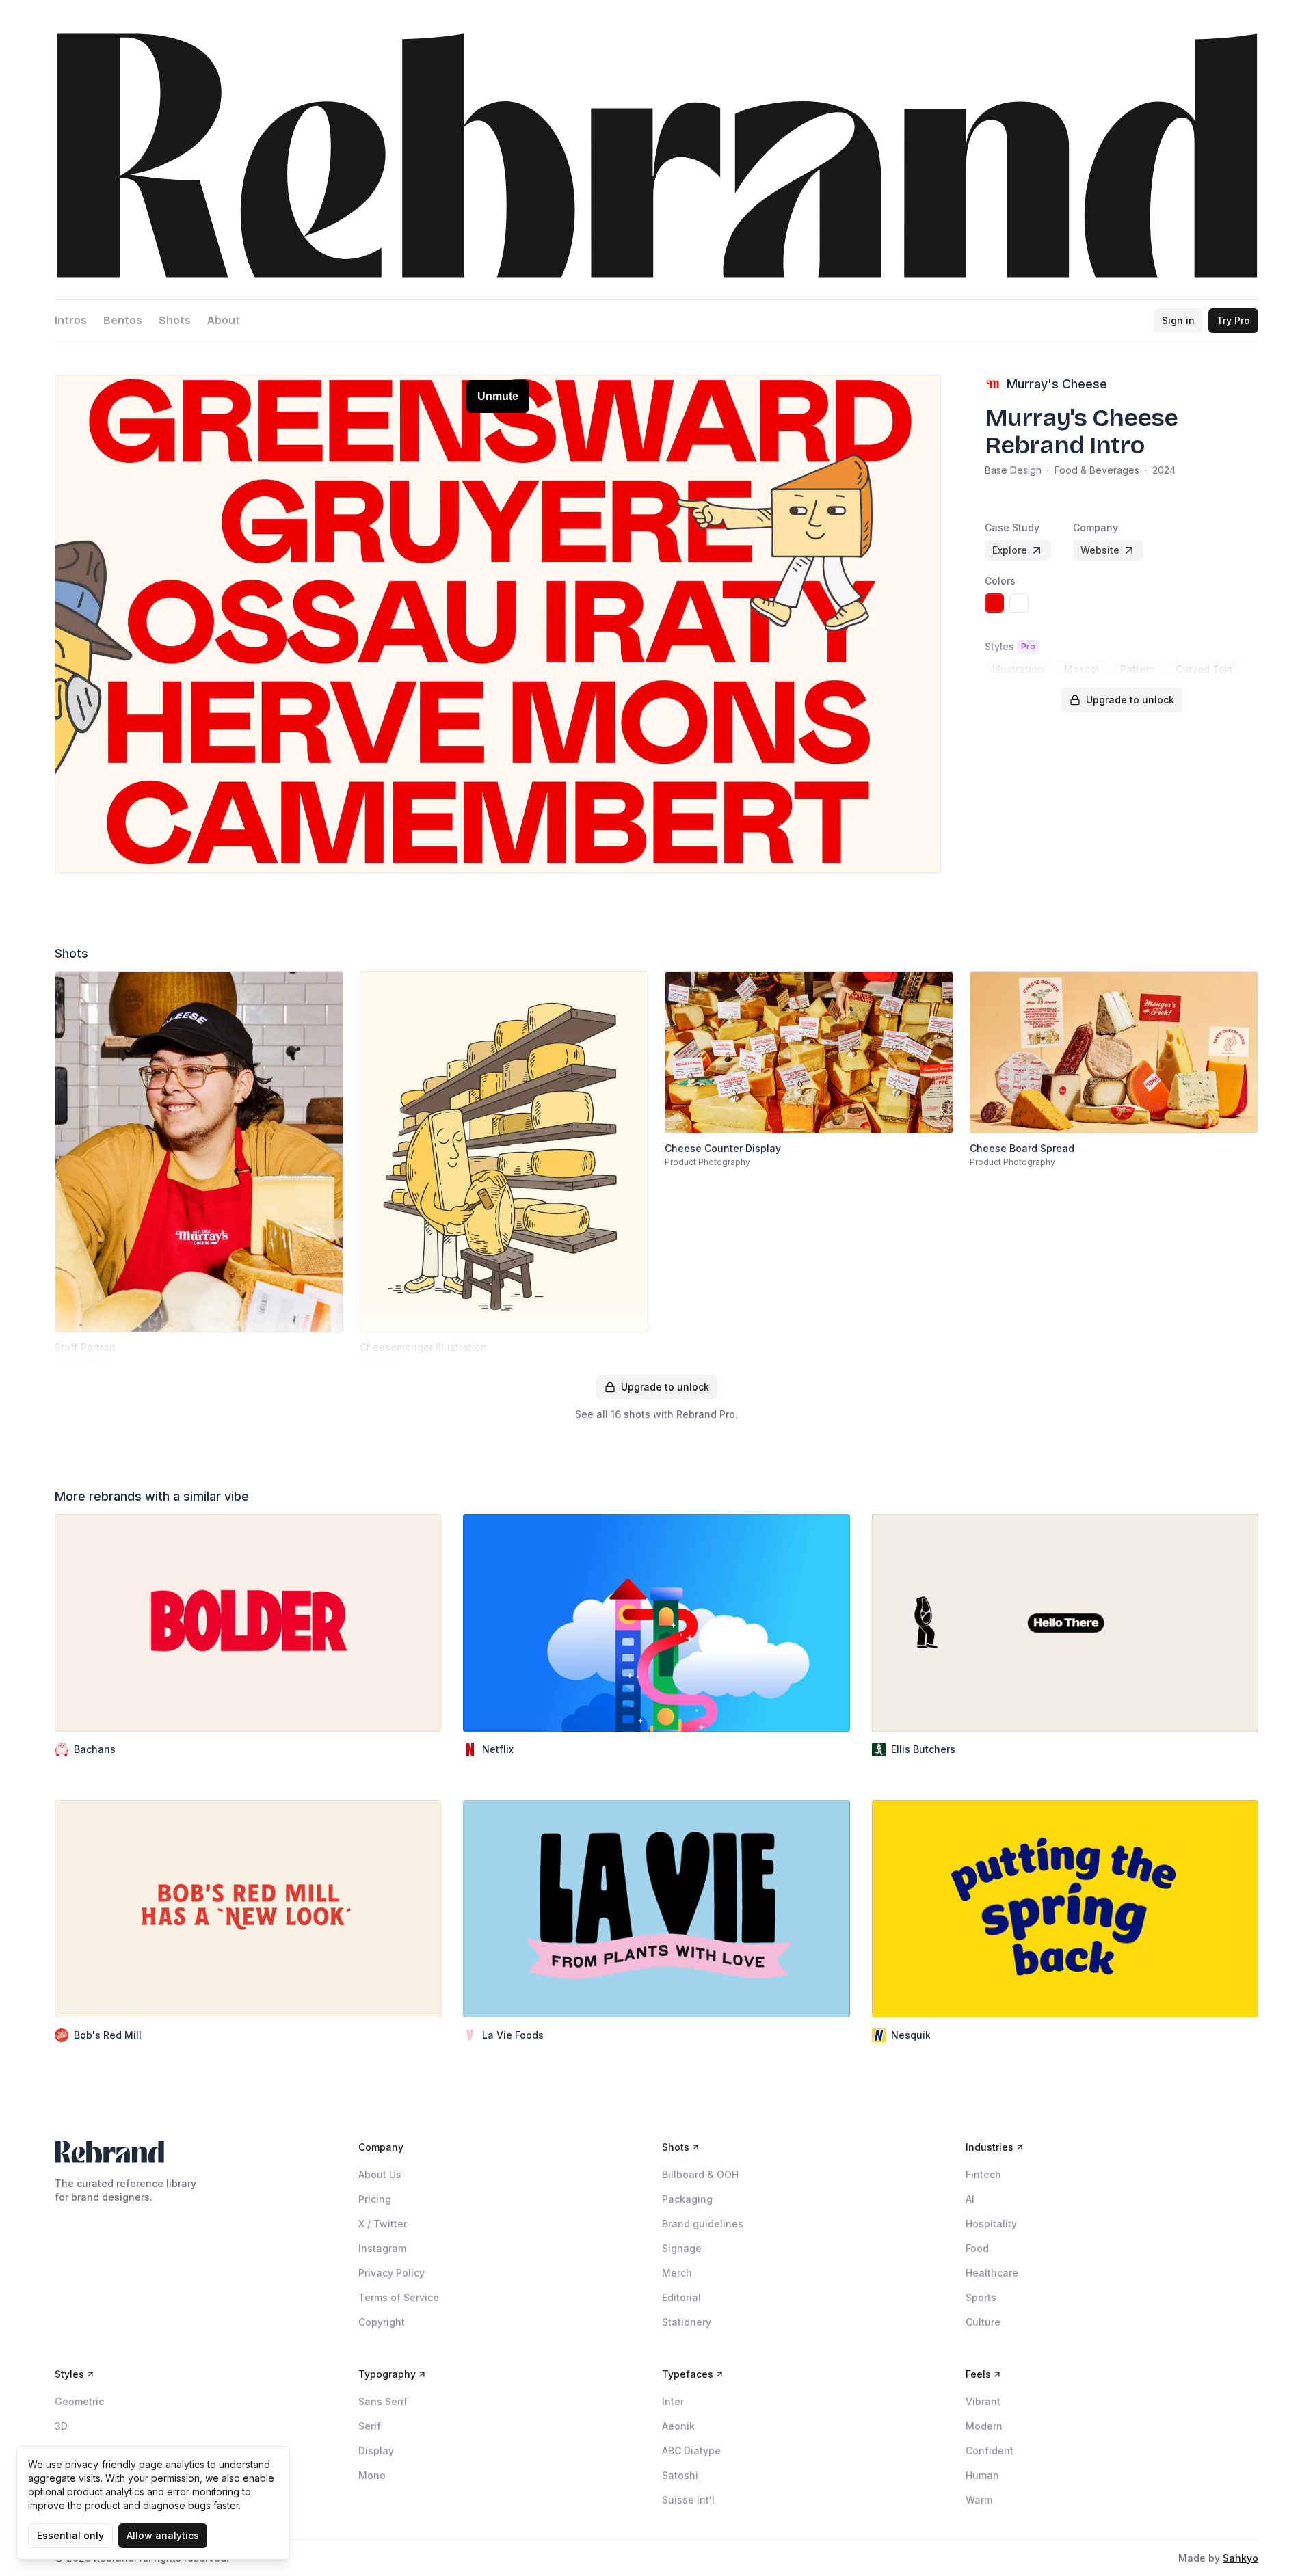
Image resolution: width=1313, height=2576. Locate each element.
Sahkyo (1241, 2558)
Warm (979, 2500)
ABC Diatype (691, 2451)
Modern (984, 2426)
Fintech (983, 2174)
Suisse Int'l (688, 2500)
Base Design (1013, 470)
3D (61, 2426)
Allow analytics (163, 2535)
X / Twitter (383, 2224)
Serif (370, 2426)
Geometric (79, 2401)
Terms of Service (399, 2297)
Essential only (70, 2535)
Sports (981, 2297)
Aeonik (678, 2426)
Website (1100, 550)
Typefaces (688, 2374)
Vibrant (983, 2401)
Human (982, 2475)
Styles (69, 2374)
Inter (673, 2401)
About (224, 320)
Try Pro (1233, 320)
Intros (71, 320)
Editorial (681, 2297)
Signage (682, 2248)
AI (970, 2199)
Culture (983, 2322)
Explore (1010, 550)
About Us (380, 2174)
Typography (387, 2374)
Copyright (382, 2322)
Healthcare (992, 2273)
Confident (990, 2451)
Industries (990, 2147)
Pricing (375, 2199)
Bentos (123, 320)
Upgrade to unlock (1130, 700)
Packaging (687, 2199)
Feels (978, 2374)
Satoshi (680, 2475)
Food (977, 2248)
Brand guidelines (703, 2224)
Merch (677, 2273)
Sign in (1178, 320)
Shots (175, 320)
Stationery (687, 2322)
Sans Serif (383, 2401)
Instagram (382, 2248)
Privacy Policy (392, 2273)
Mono (372, 2475)
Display (376, 2451)
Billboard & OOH (700, 2174)
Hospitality (991, 2224)
